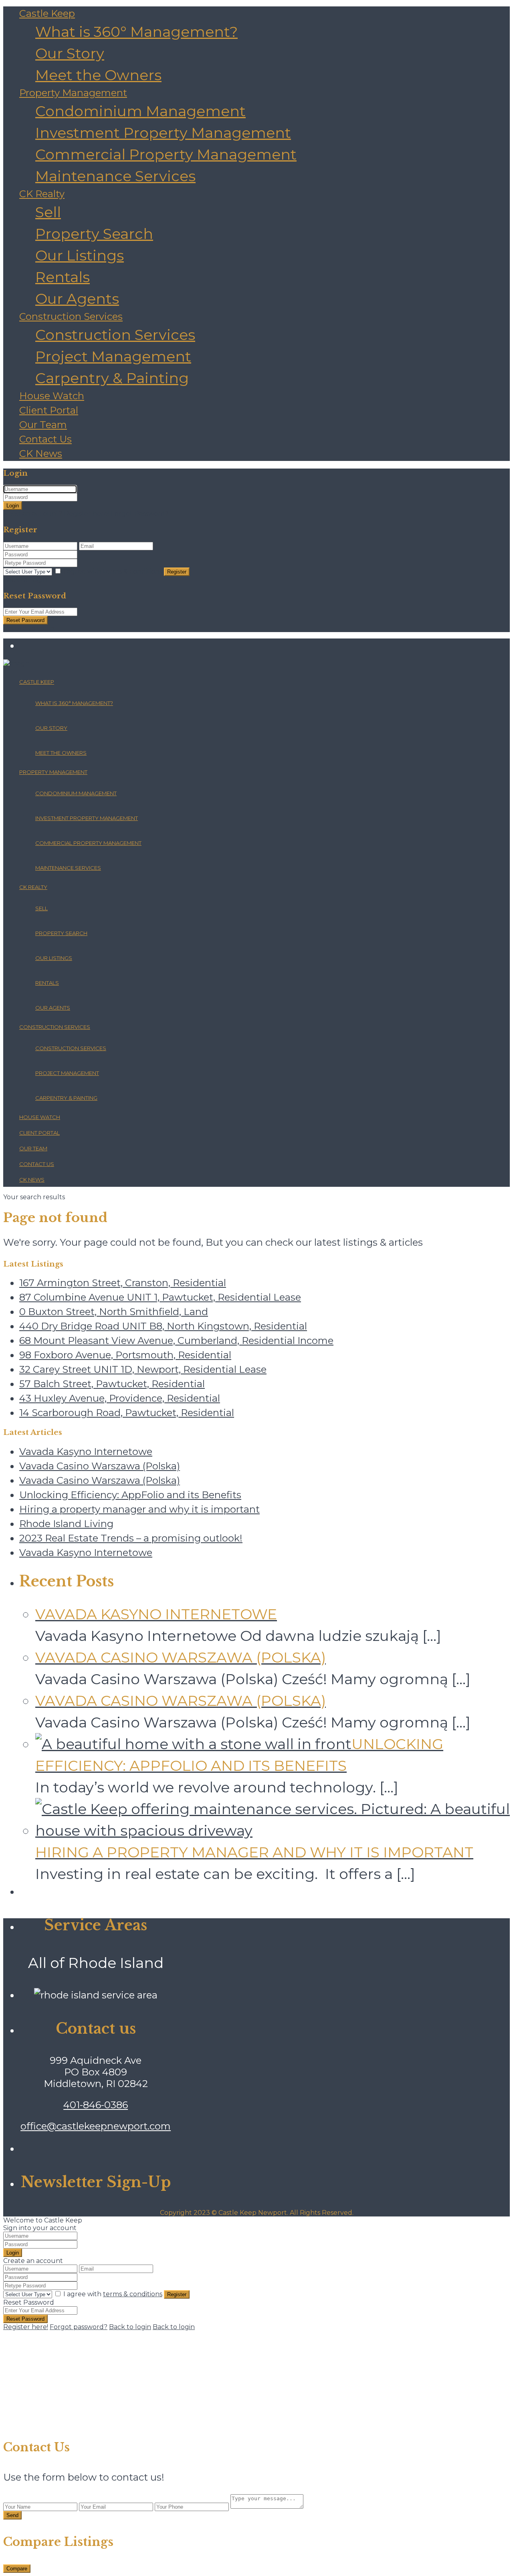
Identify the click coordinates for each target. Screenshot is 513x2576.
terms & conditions (133, 571)
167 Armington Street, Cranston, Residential (123, 1283)
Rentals (63, 277)
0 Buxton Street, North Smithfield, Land (114, 1312)
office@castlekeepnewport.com (96, 2126)
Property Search (94, 234)
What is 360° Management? (136, 32)
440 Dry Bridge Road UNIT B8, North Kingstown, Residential (163, 1326)
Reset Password (25, 620)
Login (13, 506)
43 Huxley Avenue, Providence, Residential (120, 1398)
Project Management (113, 356)
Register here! (26, 2327)
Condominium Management (140, 111)
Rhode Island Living (66, 1524)
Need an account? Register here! (56, 514)
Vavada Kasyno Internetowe (86, 1452)
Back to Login (25, 580)
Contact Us (45, 439)
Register (177, 572)
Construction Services (71, 316)
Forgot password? (79, 2327)
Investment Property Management (163, 133)
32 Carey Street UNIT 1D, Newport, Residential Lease (143, 1369)
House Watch (52, 396)
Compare (17, 2569)
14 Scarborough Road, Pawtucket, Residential (127, 1413)
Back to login (130, 2327)
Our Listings (80, 255)
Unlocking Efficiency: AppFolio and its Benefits (130, 1495)
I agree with (113, 571)
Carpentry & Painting (112, 378)
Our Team (43, 425)
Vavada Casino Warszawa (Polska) (100, 1466)
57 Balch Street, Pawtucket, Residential (112, 1384)
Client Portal (49, 410)
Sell (48, 212)
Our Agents (77, 299)
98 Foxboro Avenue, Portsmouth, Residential (125, 1355)
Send (12, 2515)
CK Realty (42, 194)
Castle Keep (47, 13)
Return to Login (29, 628)
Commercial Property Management (166, 154)
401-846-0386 (96, 2105)
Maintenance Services (115, 176)
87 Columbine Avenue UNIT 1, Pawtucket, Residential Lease (160, 1297)
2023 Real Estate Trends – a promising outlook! (131, 1538)
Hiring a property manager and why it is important (139, 1509)
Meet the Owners (98, 75)
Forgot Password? (140, 514)
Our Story (70, 53)
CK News (41, 454)
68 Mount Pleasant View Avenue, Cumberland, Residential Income (176, 1341)
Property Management (73, 93)
